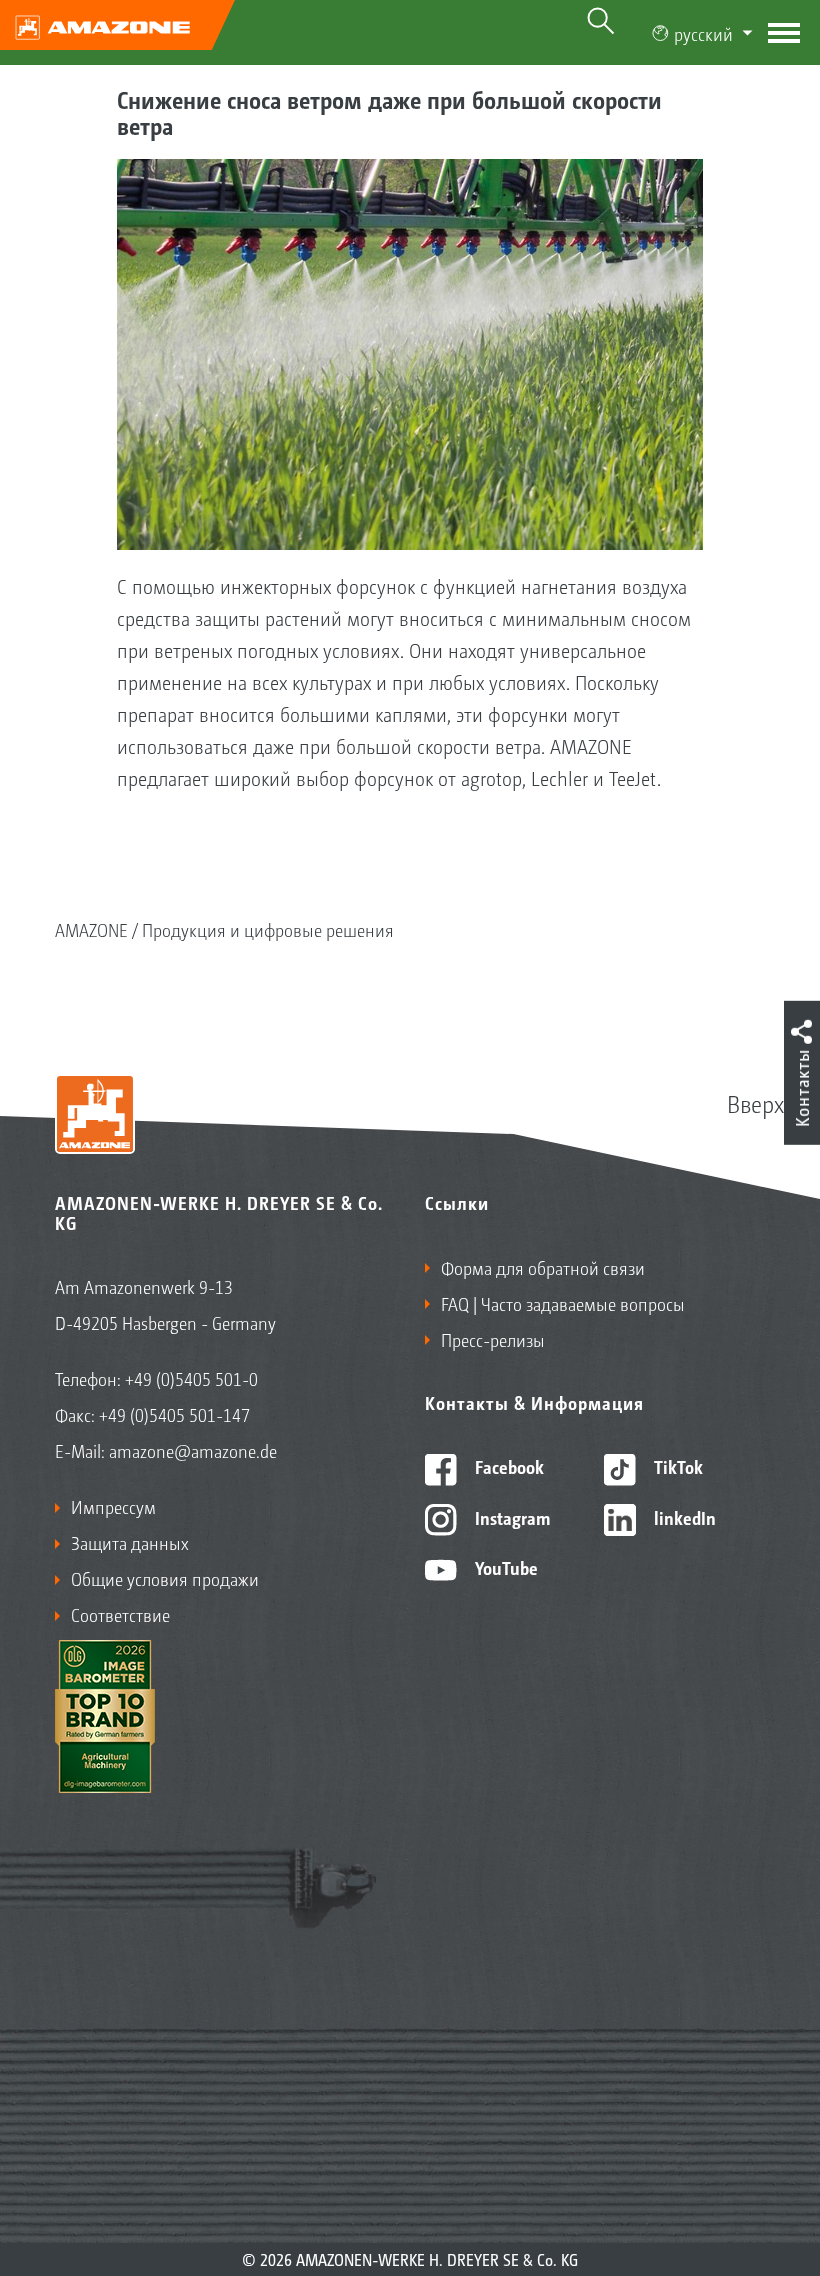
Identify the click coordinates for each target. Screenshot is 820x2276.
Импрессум (113, 1506)
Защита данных (130, 1542)
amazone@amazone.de (193, 1450)
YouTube (504, 1567)
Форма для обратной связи (543, 1267)
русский (703, 33)
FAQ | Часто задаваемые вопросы (563, 1303)
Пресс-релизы (493, 1339)
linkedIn (683, 1517)
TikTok (676, 1466)
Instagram (510, 1517)
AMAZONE (91, 929)
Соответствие (120, 1614)
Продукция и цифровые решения (268, 929)
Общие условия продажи (165, 1578)
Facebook (507, 1466)
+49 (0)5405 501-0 (191, 1378)
